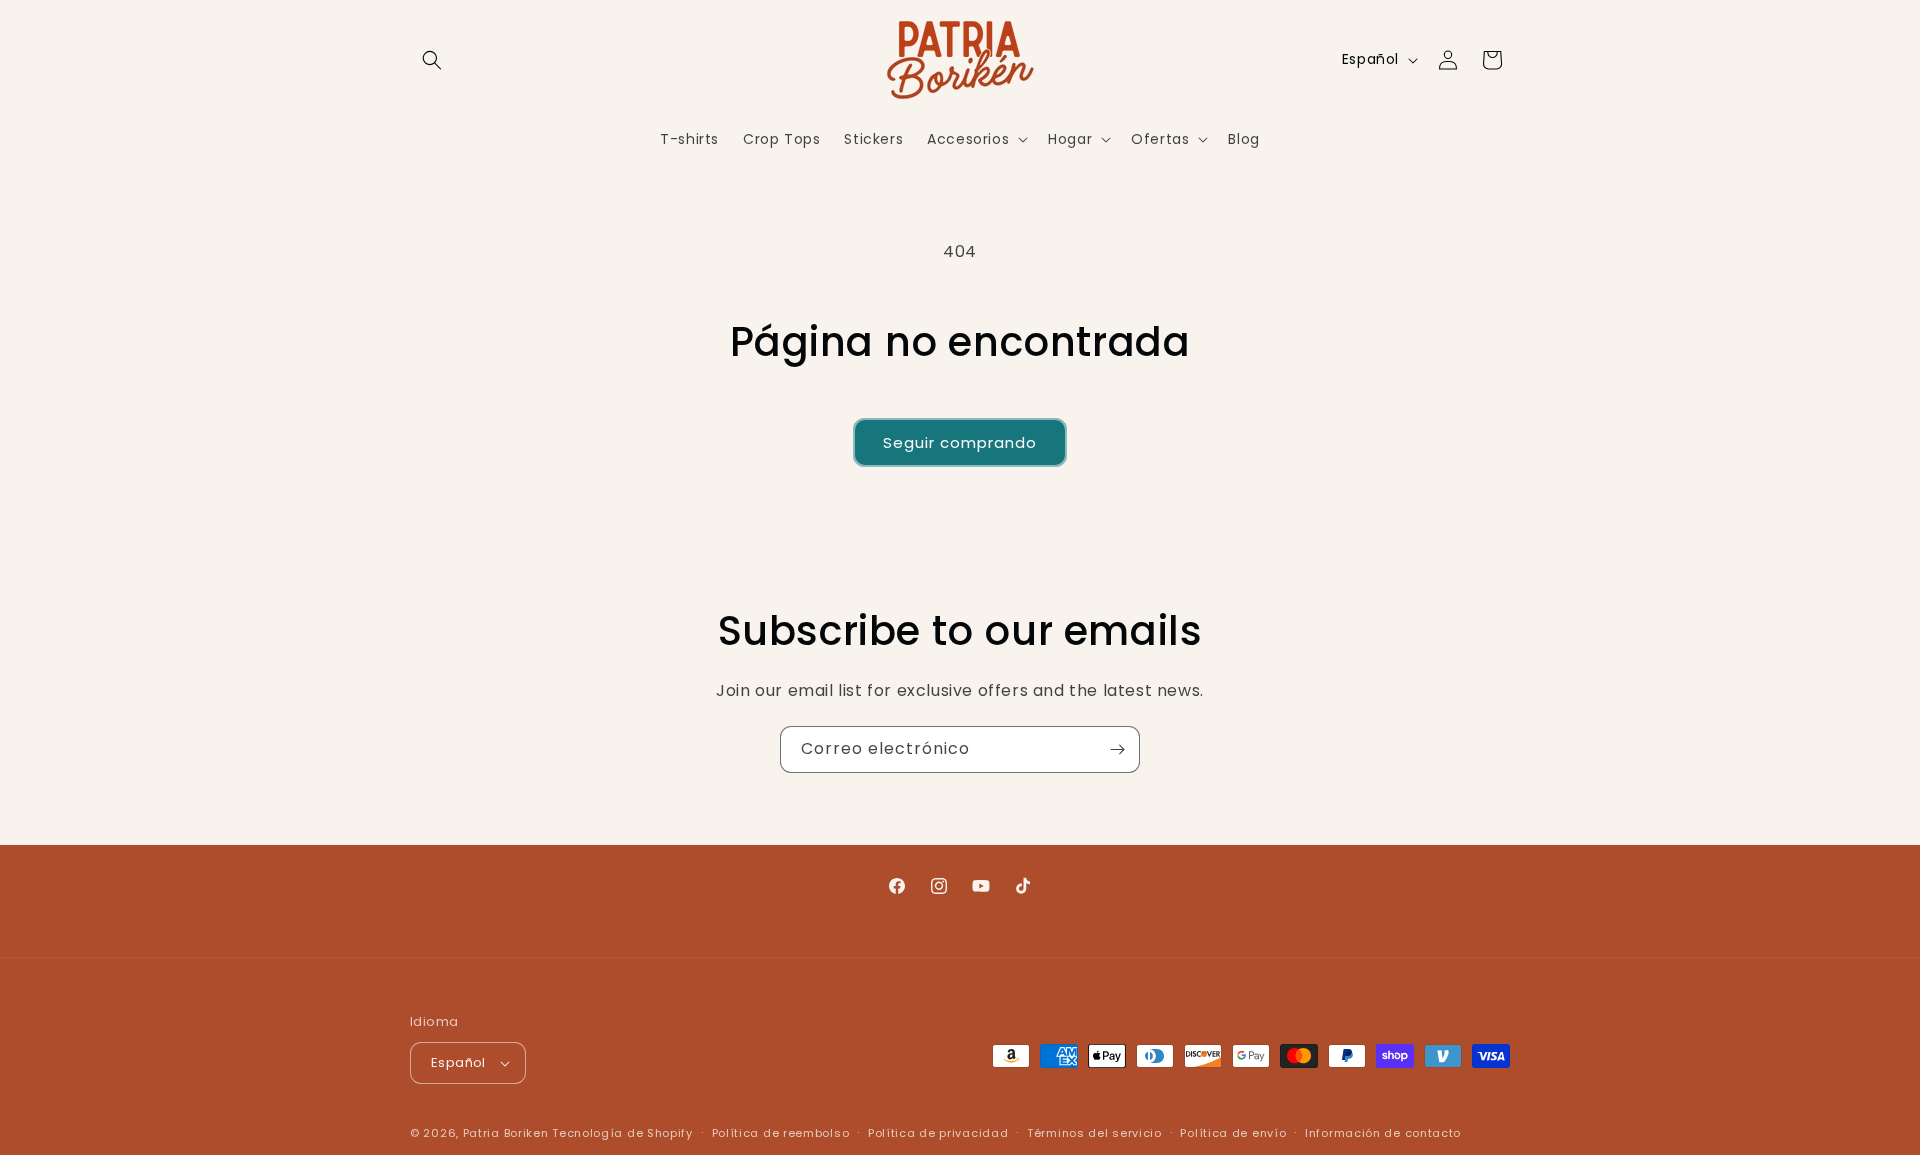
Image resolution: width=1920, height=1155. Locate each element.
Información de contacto (1383, 1133)
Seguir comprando (960, 442)
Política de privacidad (938, 1133)
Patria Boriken (506, 1133)
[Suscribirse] (1117, 749)
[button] (432, 60)
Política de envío (1233, 1133)
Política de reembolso (781, 1133)
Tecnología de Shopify (622, 1133)
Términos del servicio (1094, 1133)
